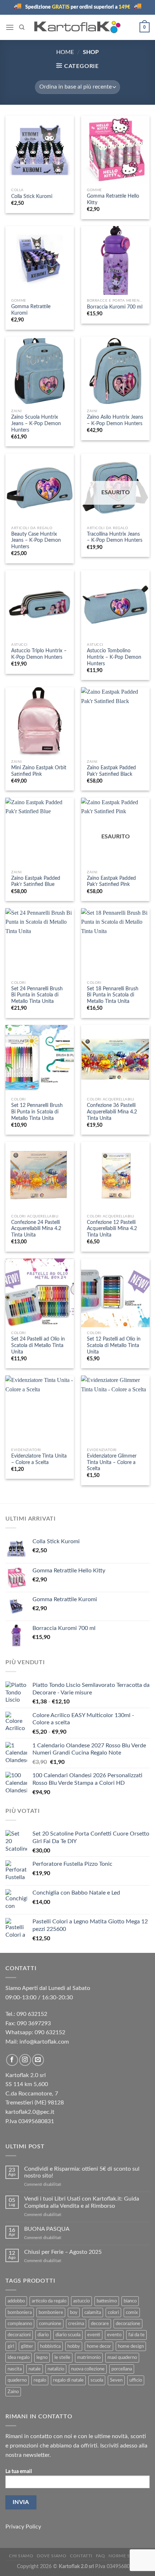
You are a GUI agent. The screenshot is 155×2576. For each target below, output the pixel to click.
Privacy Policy (23, 2527)
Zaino (13, 2392)
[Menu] (10, 27)
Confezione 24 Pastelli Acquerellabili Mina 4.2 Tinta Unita (36, 1229)
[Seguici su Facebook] (12, 2060)
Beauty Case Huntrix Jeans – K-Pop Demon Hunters (36, 541)
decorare (100, 2324)
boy (74, 2312)
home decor (99, 2346)
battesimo (107, 2301)
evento (114, 2335)
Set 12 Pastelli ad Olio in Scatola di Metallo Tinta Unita (114, 1345)
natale (35, 2369)
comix (132, 2312)
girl (11, 2346)
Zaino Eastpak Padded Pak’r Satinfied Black (111, 771)
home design (131, 2346)
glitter (27, 2346)
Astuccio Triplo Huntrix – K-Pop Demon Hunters (39, 654)
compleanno (20, 2324)
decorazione (128, 2324)
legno (42, 2357)
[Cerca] (22, 27)
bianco (130, 2301)
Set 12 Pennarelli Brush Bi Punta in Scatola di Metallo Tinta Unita (37, 1112)
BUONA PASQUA (47, 2229)
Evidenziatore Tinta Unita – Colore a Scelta (39, 1459)
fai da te (136, 2335)
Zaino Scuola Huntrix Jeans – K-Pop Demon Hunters (36, 424)
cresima (76, 2324)
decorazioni (19, 2335)
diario (43, 2335)
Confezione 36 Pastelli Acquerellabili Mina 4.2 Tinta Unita (112, 1112)
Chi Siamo (21, 2556)
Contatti (81, 2556)
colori (113, 2312)
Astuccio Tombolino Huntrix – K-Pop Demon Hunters (114, 657)
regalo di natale (68, 2380)
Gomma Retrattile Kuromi (31, 310)
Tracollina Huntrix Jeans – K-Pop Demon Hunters (115, 537)
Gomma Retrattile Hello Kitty (113, 199)
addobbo (16, 2301)
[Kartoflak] (78, 27)
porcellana (122, 2369)
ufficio (136, 2380)
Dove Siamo (52, 2556)
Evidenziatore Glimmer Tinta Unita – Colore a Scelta (112, 1462)
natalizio (56, 2369)
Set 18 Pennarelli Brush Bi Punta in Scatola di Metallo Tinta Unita (113, 995)
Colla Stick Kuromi (32, 197)
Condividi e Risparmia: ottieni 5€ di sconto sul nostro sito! (82, 2172)
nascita (15, 2369)
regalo (40, 2380)
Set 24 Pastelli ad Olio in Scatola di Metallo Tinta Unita (38, 1345)
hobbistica (50, 2346)
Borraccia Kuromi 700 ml (115, 307)
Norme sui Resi (127, 2556)
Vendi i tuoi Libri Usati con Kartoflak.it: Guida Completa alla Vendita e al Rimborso (82, 2202)
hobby (74, 2346)
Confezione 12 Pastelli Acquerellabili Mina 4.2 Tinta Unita (112, 1229)
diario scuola (68, 2335)
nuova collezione (88, 2369)
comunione (50, 2324)
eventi (94, 2335)
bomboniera (20, 2312)
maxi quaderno (122, 2357)
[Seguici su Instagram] (25, 2060)
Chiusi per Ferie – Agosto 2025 (63, 2252)
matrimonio (89, 2357)
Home (65, 52)
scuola (97, 2380)
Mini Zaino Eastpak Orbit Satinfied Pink (39, 771)
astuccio (81, 2301)
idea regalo (19, 2357)
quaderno (17, 2380)
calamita (93, 2312)
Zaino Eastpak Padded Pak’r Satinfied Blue (36, 882)
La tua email (19, 2471)
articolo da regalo (49, 2301)
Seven (116, 2380)
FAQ (101, 2556)
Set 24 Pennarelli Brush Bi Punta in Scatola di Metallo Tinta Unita (37, 995)
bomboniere (51, 2312)
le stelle (62, 2357)
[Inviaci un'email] (38, 2060)
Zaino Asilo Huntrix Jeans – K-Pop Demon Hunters (115, 420)
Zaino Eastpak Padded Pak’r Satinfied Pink (111, 882)
